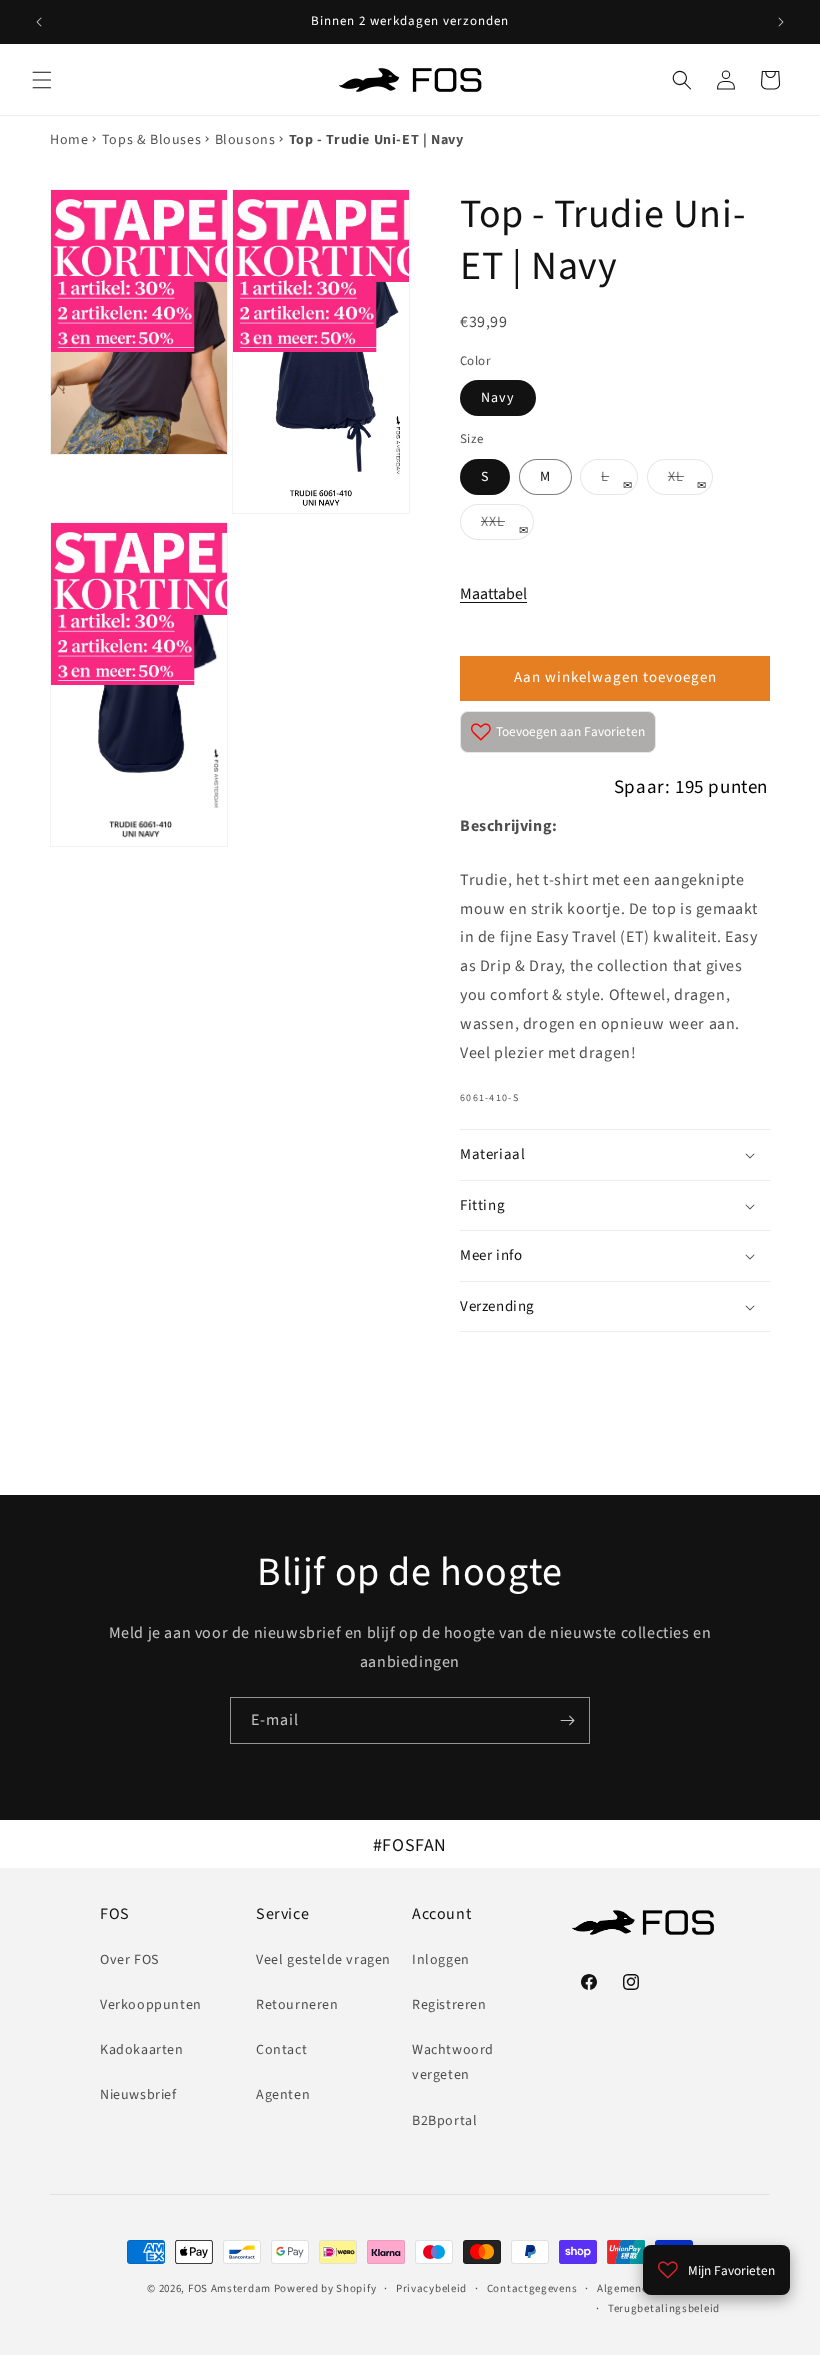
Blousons (245, 140)
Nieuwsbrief (138, 2095)
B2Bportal (444, 2121)
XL (690, 480)
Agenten (283, 2095)
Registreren (449, 2005)
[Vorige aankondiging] (39, 22)
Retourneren (297, 2005)
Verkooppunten (151, 2005)
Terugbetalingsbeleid (664, 2308)
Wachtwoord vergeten (453, 2062)
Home (69, 140)
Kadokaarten (142, 2050)
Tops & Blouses (151, 140)
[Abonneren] (567, 1720)
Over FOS (129, 1960)
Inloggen (441, 1960)
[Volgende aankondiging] (781, 22)
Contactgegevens (532, 2288)
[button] (42, 80)
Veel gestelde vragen (323, 1960)
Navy (498, 398)
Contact (281, 2050)
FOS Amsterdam (229, 2288)
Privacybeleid (431, 2288)
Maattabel (493, 594)
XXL (507, 525)
